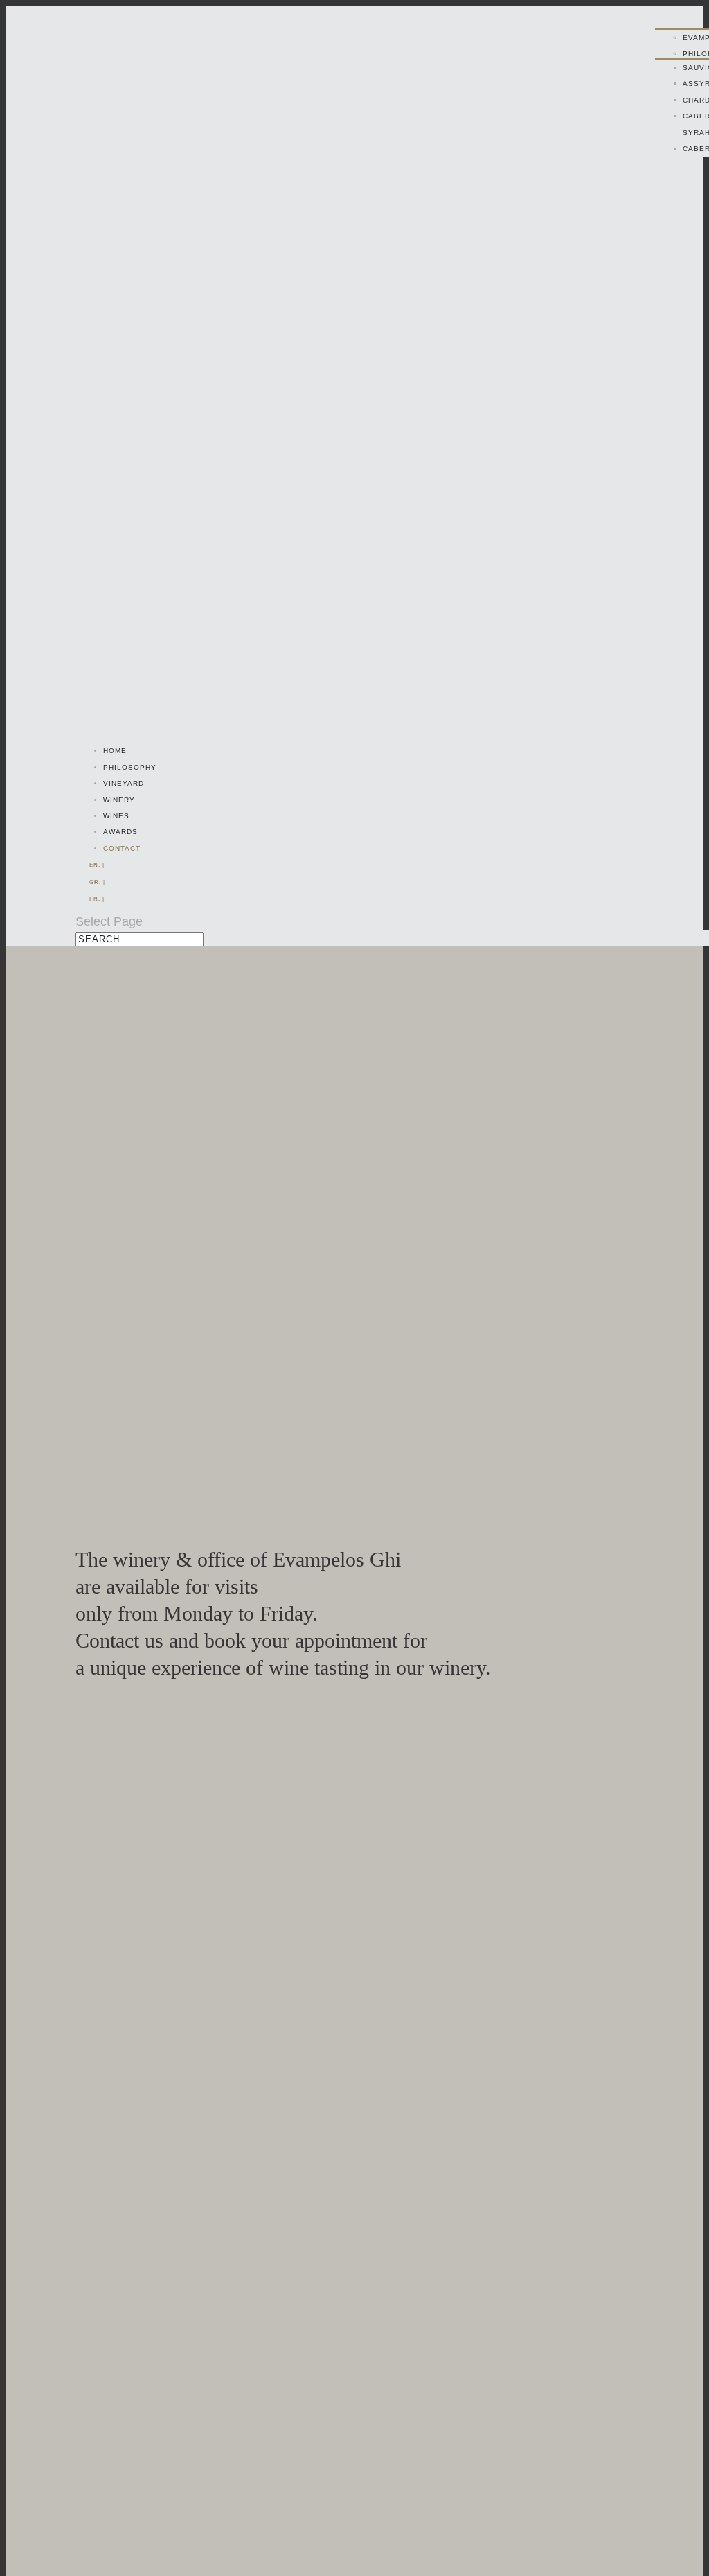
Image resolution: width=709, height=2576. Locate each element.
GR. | (97, 882)
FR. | (97, 899)
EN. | (97, 865)
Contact (122, 848)
